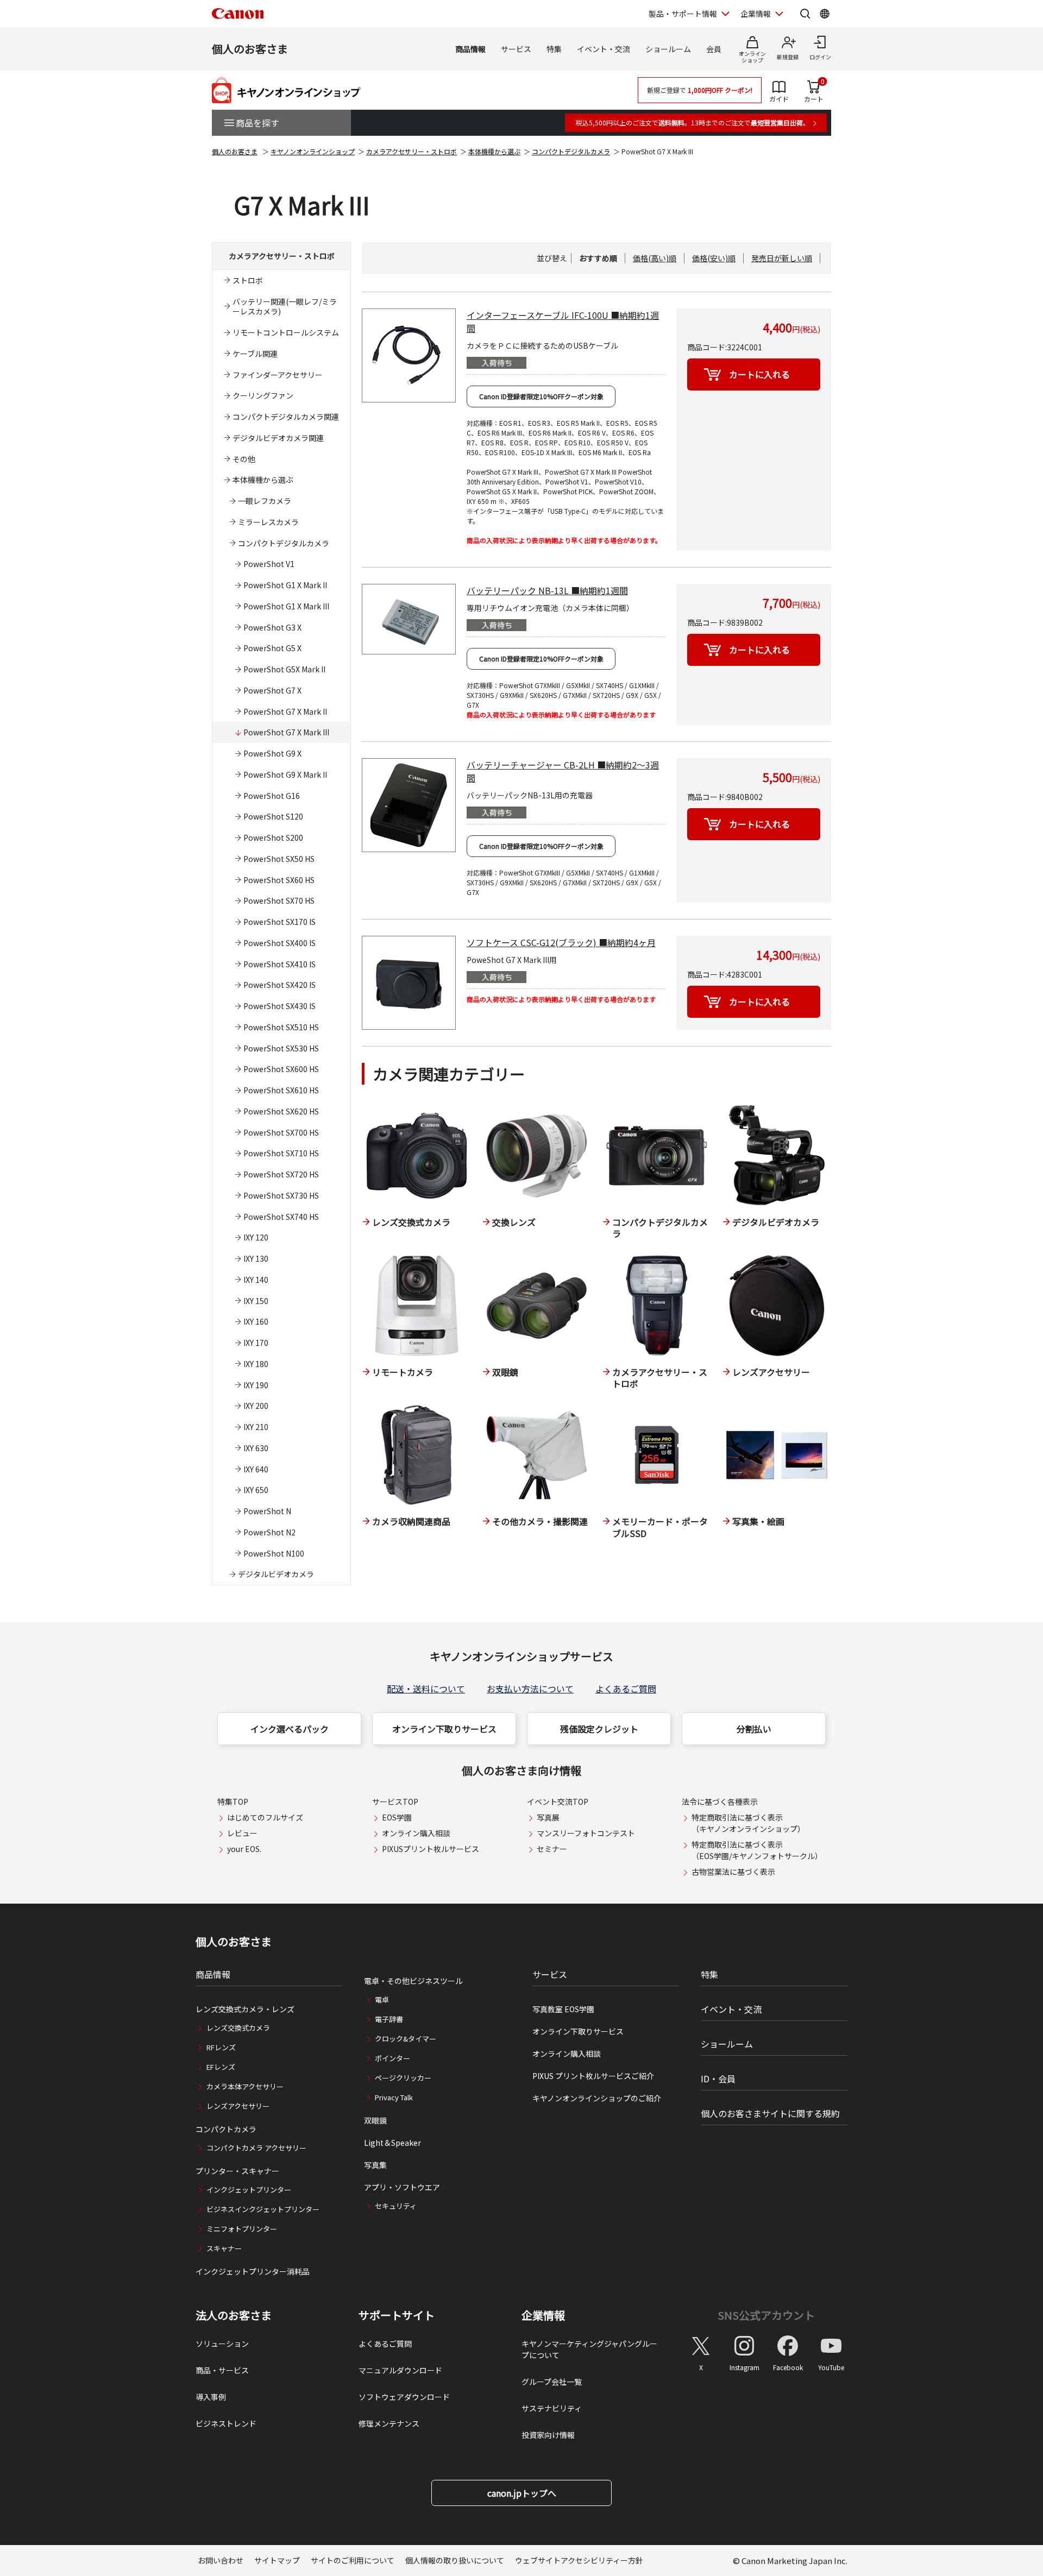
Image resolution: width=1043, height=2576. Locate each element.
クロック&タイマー (406, 2039)
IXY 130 (256, 1258)
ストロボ (248, 280)
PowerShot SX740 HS (281, 1217)
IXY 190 (256, 1385)
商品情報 (470, 49)
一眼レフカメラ (265, 501)
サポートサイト (397, 2315)
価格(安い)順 (714, 258)
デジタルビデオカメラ (276, 1574)
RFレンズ (221, 2047)
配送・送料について (426, 1689)
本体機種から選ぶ (494, 151)
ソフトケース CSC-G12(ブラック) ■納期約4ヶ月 (561, 942)
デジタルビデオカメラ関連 (278, 438)
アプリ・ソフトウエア (402, 2187)
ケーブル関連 (255, 354)
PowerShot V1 (269, 564)
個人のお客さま (250, 49)
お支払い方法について (530, 1689)
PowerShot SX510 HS (281, 1027)
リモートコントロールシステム (286, 332)
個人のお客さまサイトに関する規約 (770, 2113)
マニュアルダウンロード (400, 2370)
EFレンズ (221, 2067)
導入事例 (211, 2397)
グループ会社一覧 (552, 2382)
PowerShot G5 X (272, 648)
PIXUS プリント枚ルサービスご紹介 (593, 2076)
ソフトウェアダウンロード (404, 2397)
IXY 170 (256, 1343)
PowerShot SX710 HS (281, 1153)
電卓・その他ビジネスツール (413, 1981)
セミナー (552, 1849)
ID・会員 (718, 2079)
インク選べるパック (290, 1729)
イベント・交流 (604, 49)
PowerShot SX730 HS (281, 1195)
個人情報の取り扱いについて (455, 2560)
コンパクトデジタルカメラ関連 (286, 417)
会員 (714, 49)
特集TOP (233, 1802)
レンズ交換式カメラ (238, 2028)
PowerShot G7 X (272, 690)
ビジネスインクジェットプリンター (263, 2209)
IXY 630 (256, 1448)
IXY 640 (256, 1469)
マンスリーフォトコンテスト (586, 1833)
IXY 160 (256, 1321)
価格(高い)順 (655, 258)
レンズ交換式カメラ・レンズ (245, 2009)
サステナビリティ (552, 2408)
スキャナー (224, 2248)
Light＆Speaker (392, 2143)
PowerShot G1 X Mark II (285, 585)
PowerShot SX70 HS (279, 900)
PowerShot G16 (272, 796)
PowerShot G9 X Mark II (285, 774)
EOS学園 (397, 1817)
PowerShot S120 (273, 816)
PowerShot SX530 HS (281, 1048)
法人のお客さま (234, 2315)
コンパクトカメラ (226, 2129)
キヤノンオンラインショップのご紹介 (597, 2098)
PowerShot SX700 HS (281, 1132)
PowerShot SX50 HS (279, 859)
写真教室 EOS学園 (563, 2009)
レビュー (242, 1833)
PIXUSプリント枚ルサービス (431, 1849)
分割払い (754, 1729)
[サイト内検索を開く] (805, 14)
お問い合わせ (221, 2560)
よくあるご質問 (626, 1689)
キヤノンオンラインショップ (313, 151)
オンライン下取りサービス (444, 1729)
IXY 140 (256, 1280)
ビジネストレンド (226, 2423)
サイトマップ (277, 2560)
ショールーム (668, 49)
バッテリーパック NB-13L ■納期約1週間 (547, 590)
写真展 (548, 1817)
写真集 (375, 2165)
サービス (516, 49)
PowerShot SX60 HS (279, 880)
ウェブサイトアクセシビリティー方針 (579, 2560)
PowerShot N (267, 1511)
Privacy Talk (394, 2097)
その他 (244, 459)
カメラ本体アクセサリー (245, 2086)
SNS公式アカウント (766, 2315)
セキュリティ (396, 2206)
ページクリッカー (403, 2078)
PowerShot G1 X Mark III (286, 606)
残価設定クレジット (599, 1729)
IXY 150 (256, 1301)
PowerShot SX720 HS (281, 1174)
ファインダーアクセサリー (278, 375)
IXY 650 (256, 1490)
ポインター (392, 2058)
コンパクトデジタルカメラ (571, 151)
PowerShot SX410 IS (279, 964)
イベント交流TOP (558, 1802)
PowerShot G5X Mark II (284, 669)
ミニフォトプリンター (242, 2229)
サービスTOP (395, 1802)
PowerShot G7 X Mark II (285, 711)
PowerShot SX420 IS (279, 985)
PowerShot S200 (273, 837)
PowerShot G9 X (272, 753)
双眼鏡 (375, 2120)
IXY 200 (256, 1406)
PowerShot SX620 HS (281, 1111)
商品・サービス (222, 2370)
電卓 (382, 1999)
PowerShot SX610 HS (281, 1090)
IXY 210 (256, 1427)
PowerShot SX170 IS (279, 922)
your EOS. (244, 1849)
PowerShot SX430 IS (279, 1006)
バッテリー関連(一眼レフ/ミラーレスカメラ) (285, 307)
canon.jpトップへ (522, 2493)
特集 (554, 49)
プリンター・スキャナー (237, 2171)
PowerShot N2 (269, 1532)
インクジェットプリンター (249, 2190)
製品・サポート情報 (683, 14)
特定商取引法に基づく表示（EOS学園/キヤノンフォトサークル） (757, 1850)
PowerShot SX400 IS (279, 943)
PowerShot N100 (274, 1553)
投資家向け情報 (548, 2435)
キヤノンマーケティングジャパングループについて (589, 2349)
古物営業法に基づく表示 (733, 1872)
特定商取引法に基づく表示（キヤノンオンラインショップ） (748, 1823)
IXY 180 (256, 1364)
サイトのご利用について (353, 2560)
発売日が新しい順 (782, 258)
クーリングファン (263, 395)
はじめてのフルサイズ (265, 1817)
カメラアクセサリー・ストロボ (411, 151)
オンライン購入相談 (416, 1833)
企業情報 (756, 14)
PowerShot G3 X (272, 627)
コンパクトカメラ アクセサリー (256, 2148)
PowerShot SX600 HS (281, 1069)
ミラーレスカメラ (268, 522)
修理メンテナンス (389, 2423)
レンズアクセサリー (238, 2106)
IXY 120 (256, 1237)
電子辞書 (389, 2019)
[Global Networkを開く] (825, 14)
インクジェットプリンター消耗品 (253, 2271)
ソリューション (222, 2344)
